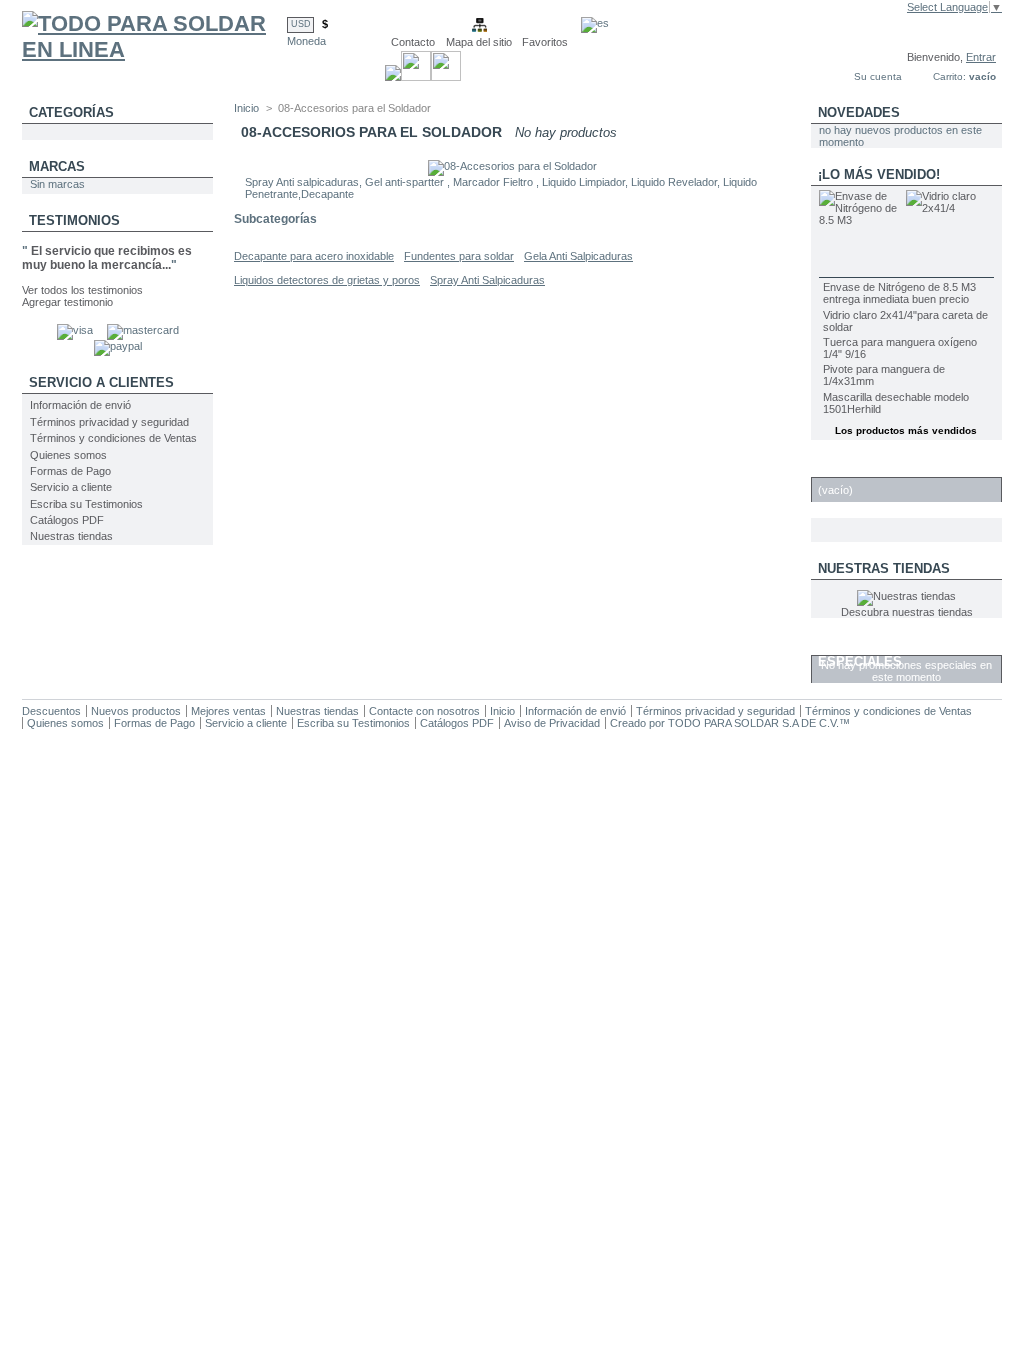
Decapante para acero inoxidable (314, 256)
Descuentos (51, 711)
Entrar (981, 57)
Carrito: (949, 76)
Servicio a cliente (71, 487)
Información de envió (80, 405)
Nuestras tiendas (71, 536)
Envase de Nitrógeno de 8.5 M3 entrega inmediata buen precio (899, 293)
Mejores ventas (228, 711)
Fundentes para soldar (459, 256)
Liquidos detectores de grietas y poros (327, 280)
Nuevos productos (136, 711)
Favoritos (545, 42)
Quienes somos (68, 455)
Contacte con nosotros (424, 711)
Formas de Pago (70, 471)
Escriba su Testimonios (86, 504)
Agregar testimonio (67, 302)
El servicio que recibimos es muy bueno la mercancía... (107, 258)
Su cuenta (878, 76)
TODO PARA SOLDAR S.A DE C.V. (753, 723)
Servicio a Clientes (101, 382)
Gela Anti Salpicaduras (578, 256)
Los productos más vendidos (906, 430)
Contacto (413, 42)
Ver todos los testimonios (82, 290)
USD (301, 24)
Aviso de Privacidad (552, 723)
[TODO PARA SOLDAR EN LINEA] (154, 49)
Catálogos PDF (67, 520)
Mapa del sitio (479, 42)
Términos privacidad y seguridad (109, 422)
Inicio (246, 108)
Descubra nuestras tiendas (907, 612)
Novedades (859, 112)
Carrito (847, 466)
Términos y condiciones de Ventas (113, 438)
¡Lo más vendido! (879, 174)
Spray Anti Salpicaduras (487, 280)
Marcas (57, 166)
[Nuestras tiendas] (906, 596)
